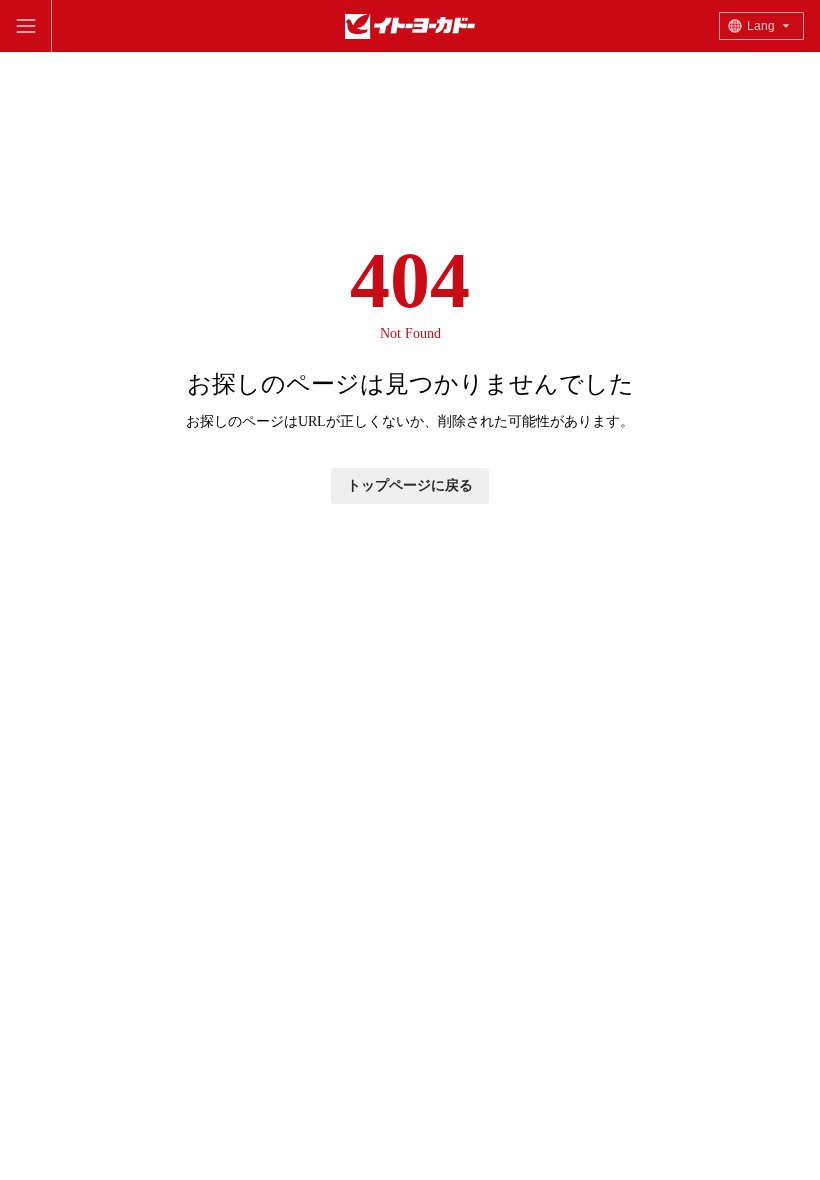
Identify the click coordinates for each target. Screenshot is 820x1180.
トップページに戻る (410, 485)
